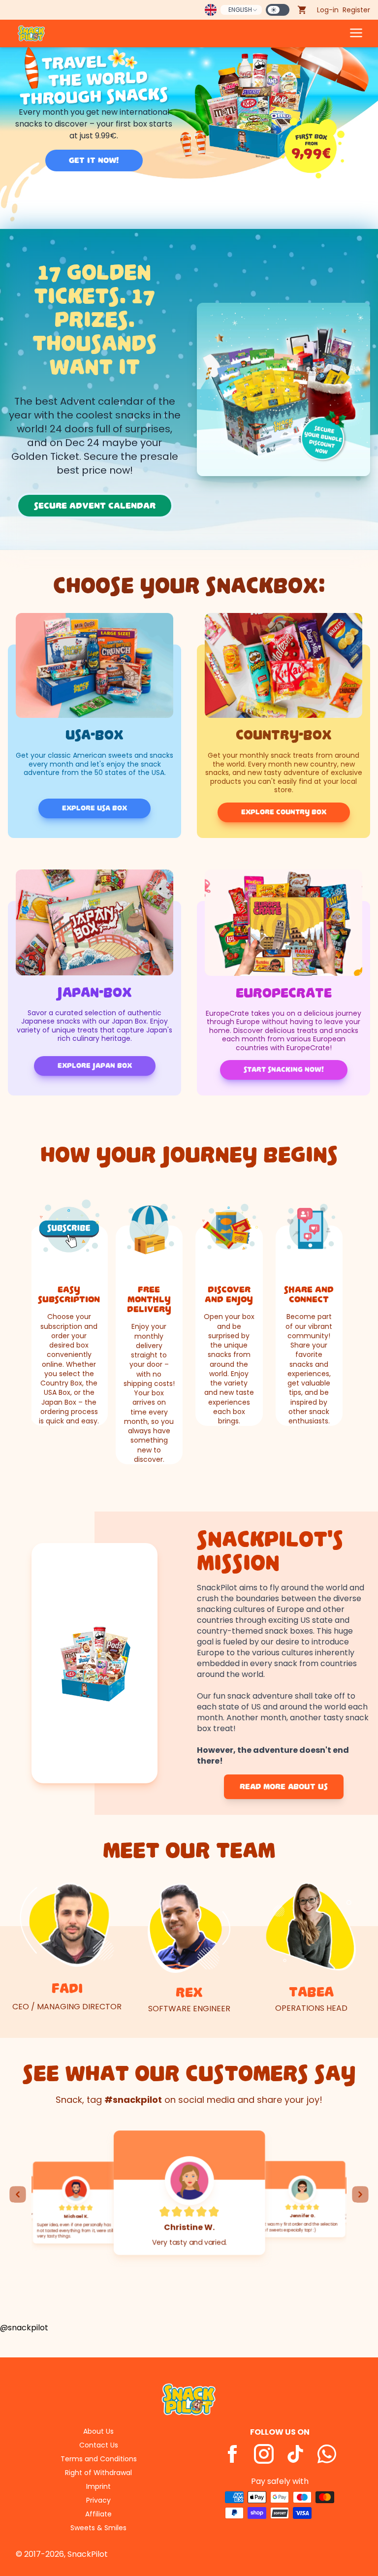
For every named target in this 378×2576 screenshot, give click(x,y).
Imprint (98, 2486)
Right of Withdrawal (98, 2473)
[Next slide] (360, 2194)
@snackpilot (24, 2328)
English (240, 10)
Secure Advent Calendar (95, 506)
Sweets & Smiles (98, 2528)
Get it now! (94, 161)
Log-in (328, 10)
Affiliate (98, 2514)
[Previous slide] (18, 2194)
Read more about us (284, 1787)
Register (356, 10)
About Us (98, 2431)
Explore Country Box (284, 812)
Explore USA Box (94, 808)
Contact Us (99, 2445)
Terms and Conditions (99, 2459)
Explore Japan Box (95, 1066)
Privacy (98, 2500)
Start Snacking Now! (284, 1070)
